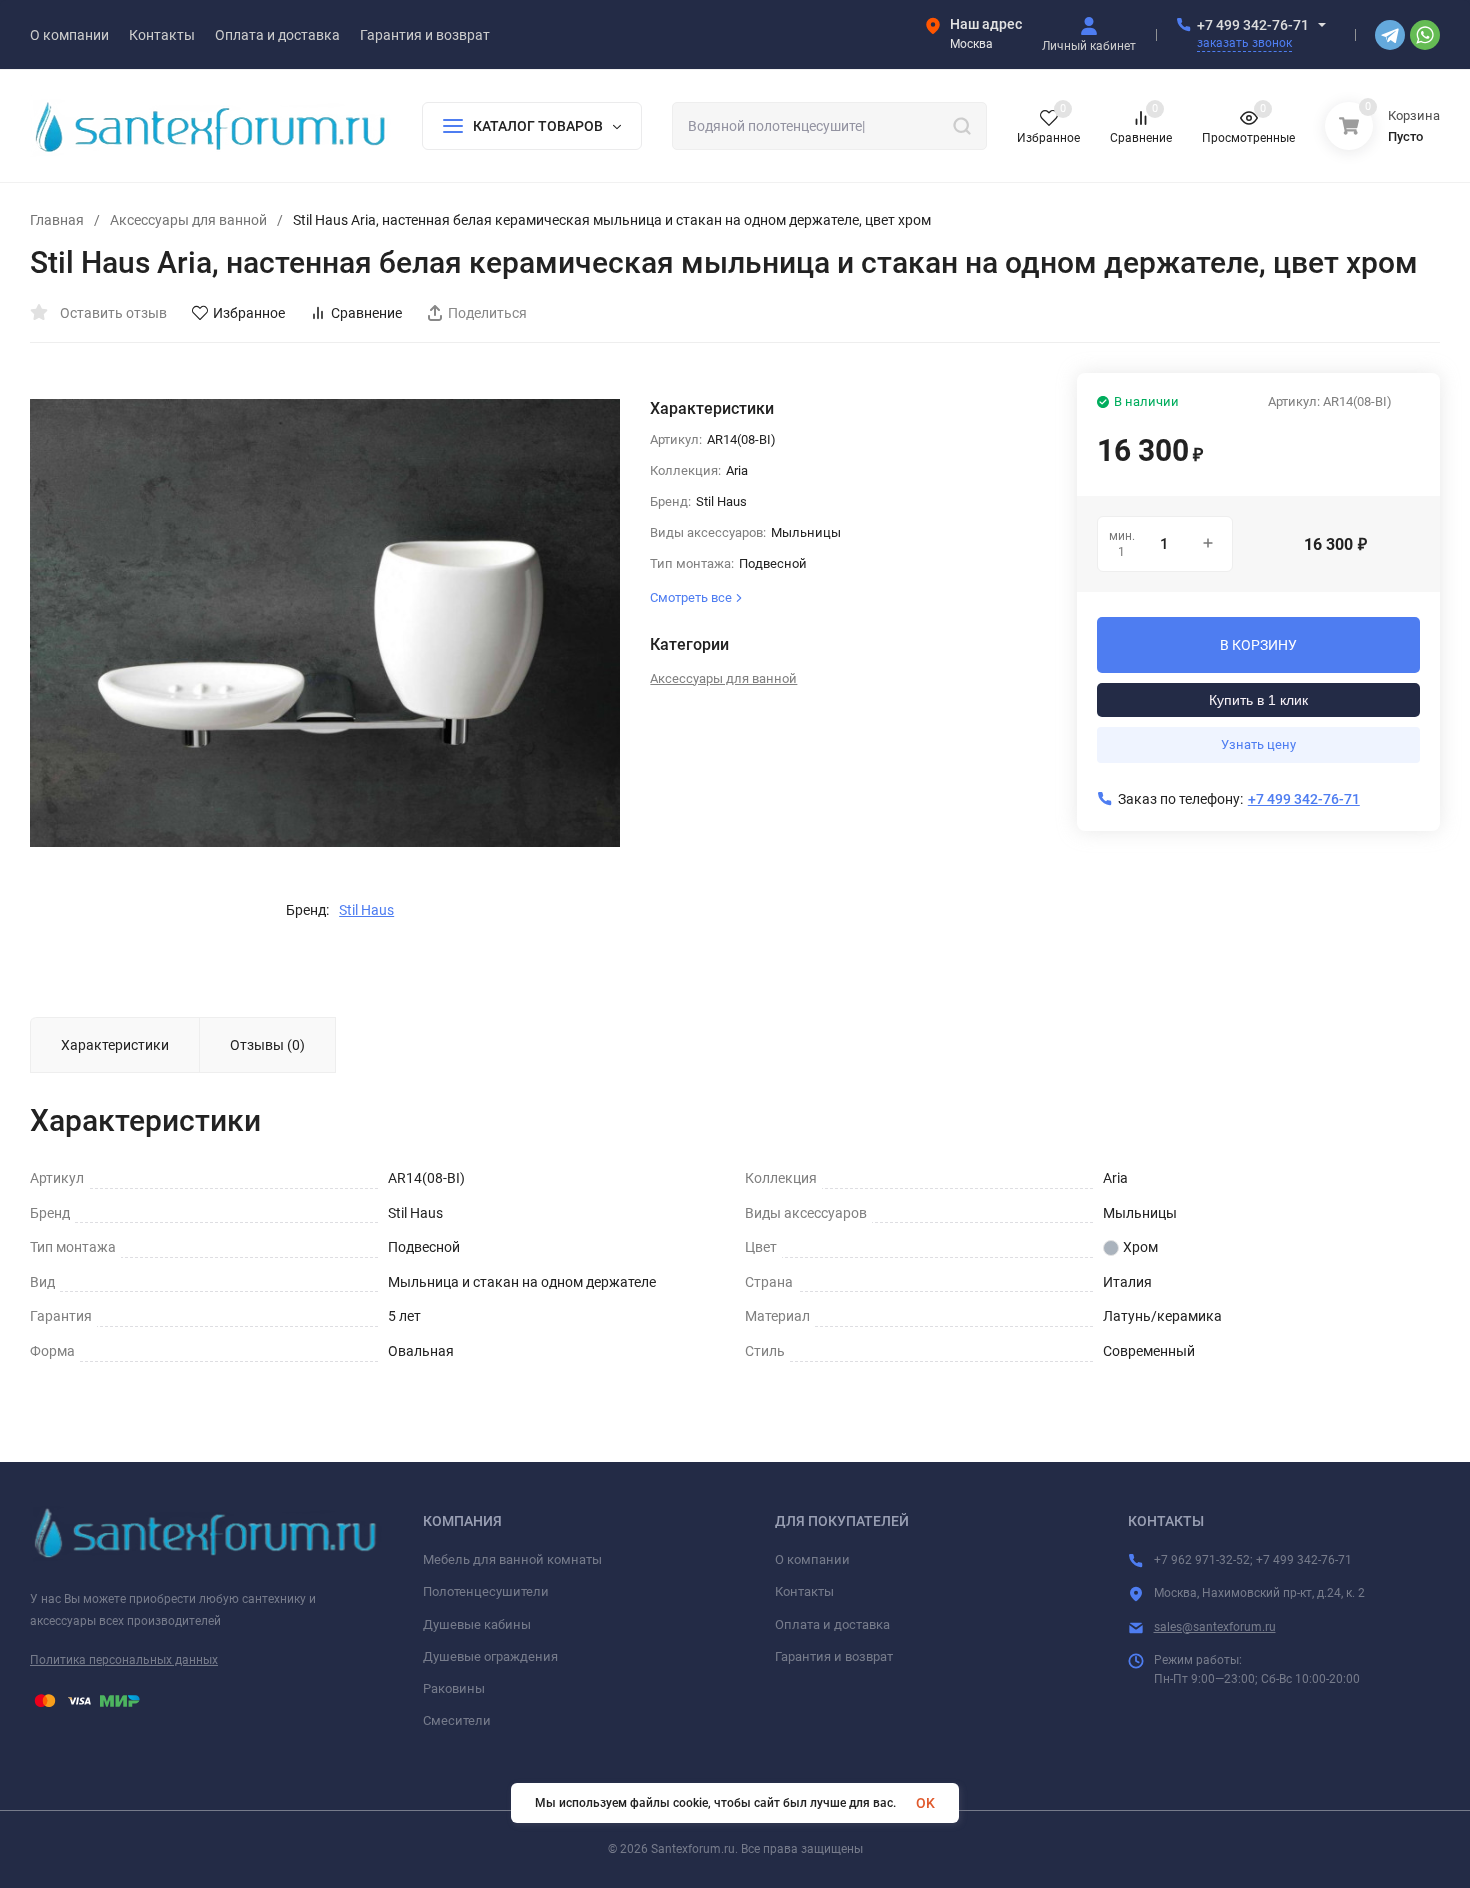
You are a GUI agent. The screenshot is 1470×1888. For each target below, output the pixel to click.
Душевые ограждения (490, 1656)
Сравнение (366, 313)
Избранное (249, 313)
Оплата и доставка (832, 1624)
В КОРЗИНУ (1258, 645)
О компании (812, 1559)
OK (925, 1803)
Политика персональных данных (124, 1660)
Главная (57, 220)
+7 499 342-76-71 (1253, 25)
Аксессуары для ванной (188, 220)
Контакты (804, 1591)
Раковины (454, 1688)
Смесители (457, 1720)
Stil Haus (366, 910)
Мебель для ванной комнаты (512, 1559)
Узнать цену (1258, 744)
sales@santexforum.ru (1215, 1627)
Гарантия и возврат (834, 1656)
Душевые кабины (477, 1624)
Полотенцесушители (486, 1591)
